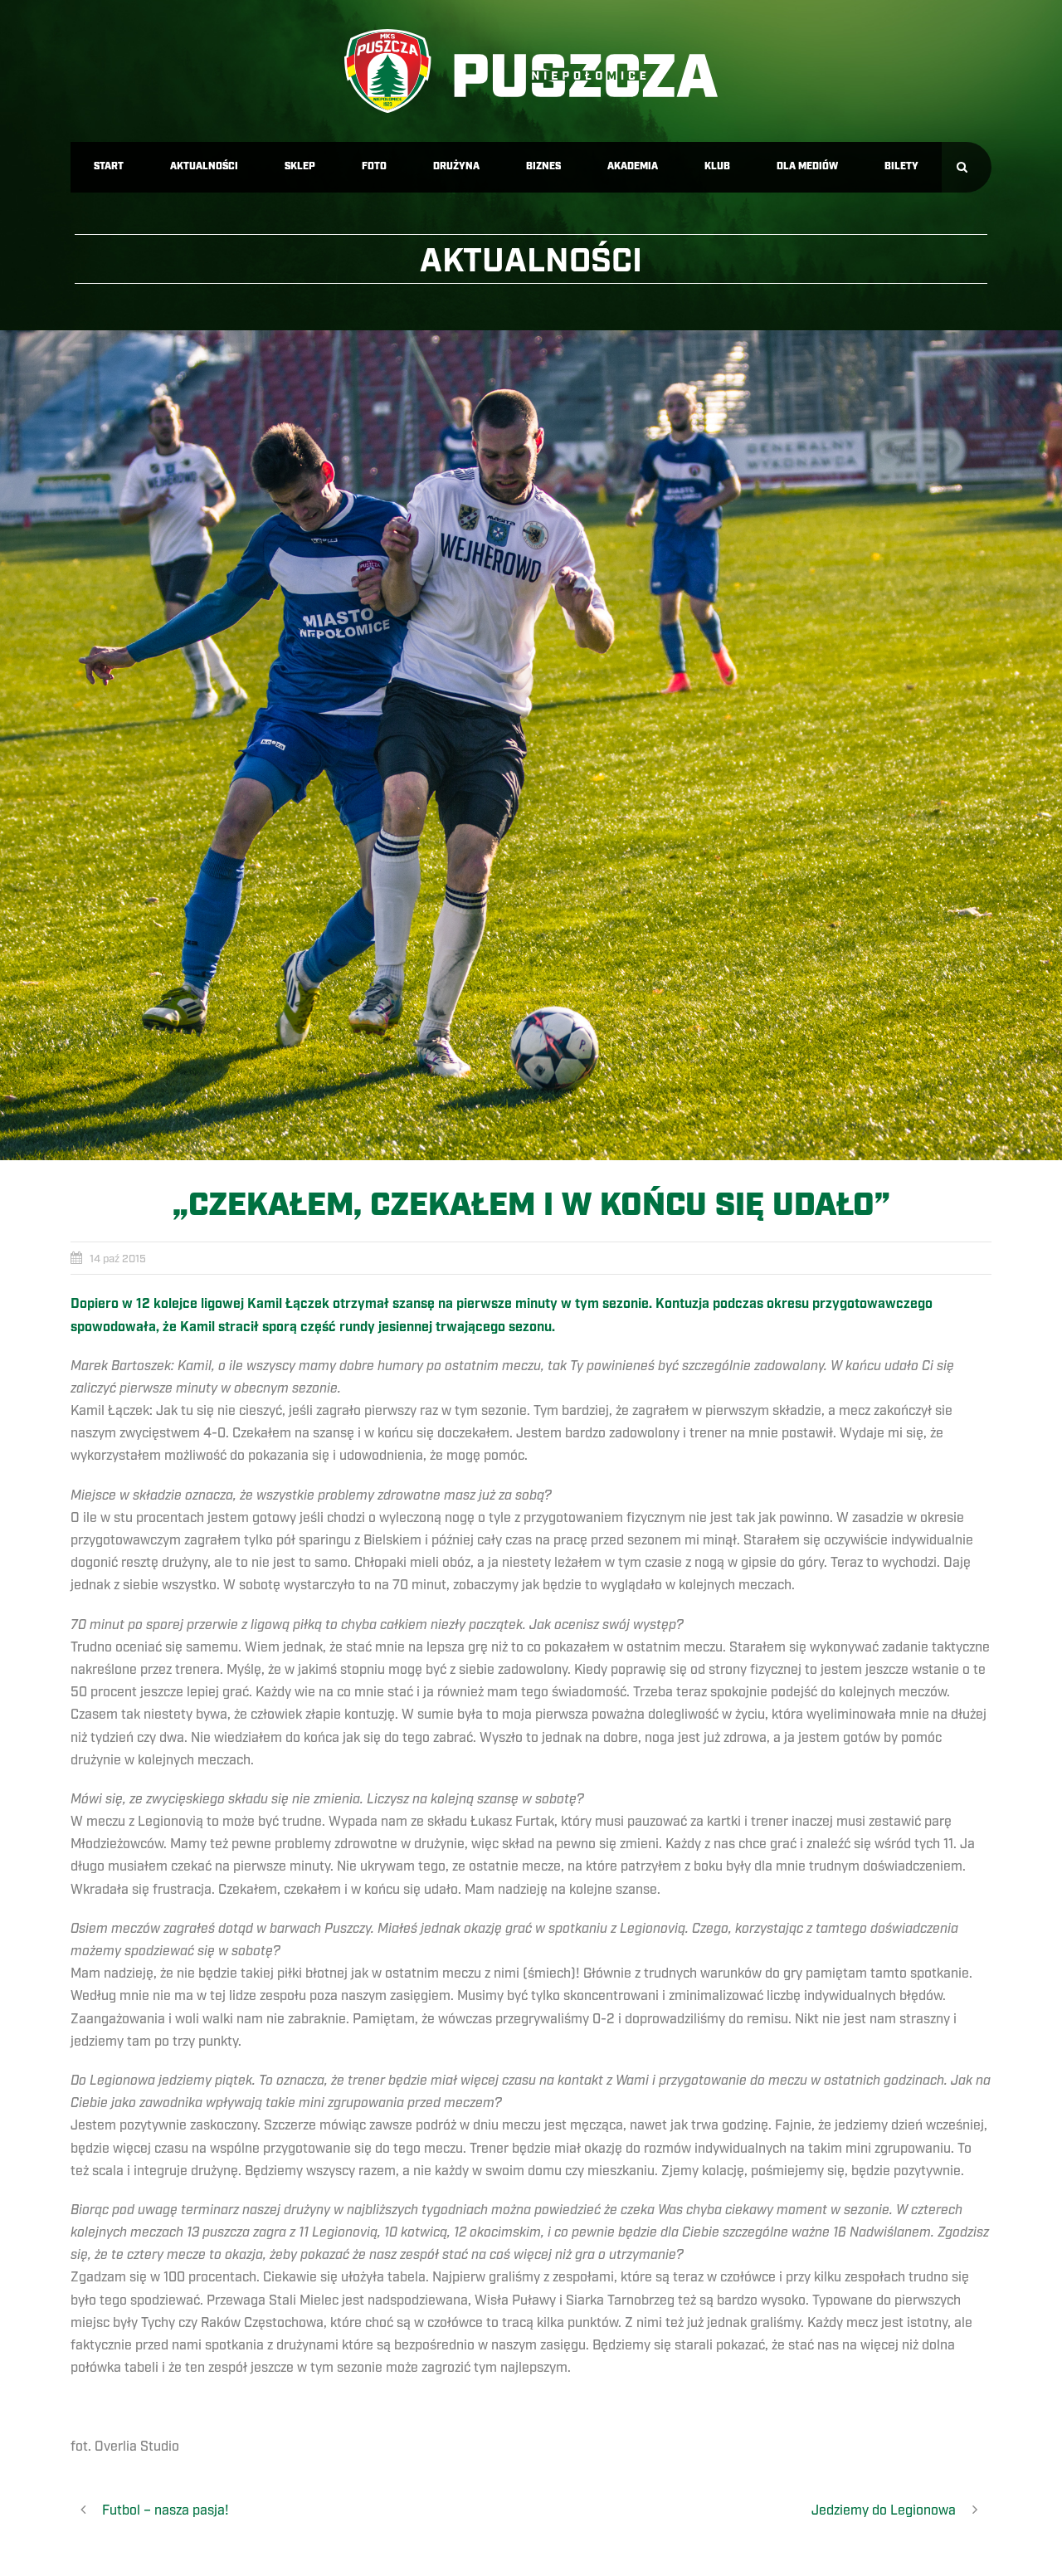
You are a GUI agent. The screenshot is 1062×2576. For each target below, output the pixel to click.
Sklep (300, 166)
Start (109, 166)
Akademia (633, 166)
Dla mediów (807, 166)
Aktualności (204, 166)
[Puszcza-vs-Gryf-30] (531, 745)
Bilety (901, 166)
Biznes (543, 166)
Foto (374, 166)
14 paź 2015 (118, 1259)
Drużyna (456, 166)
